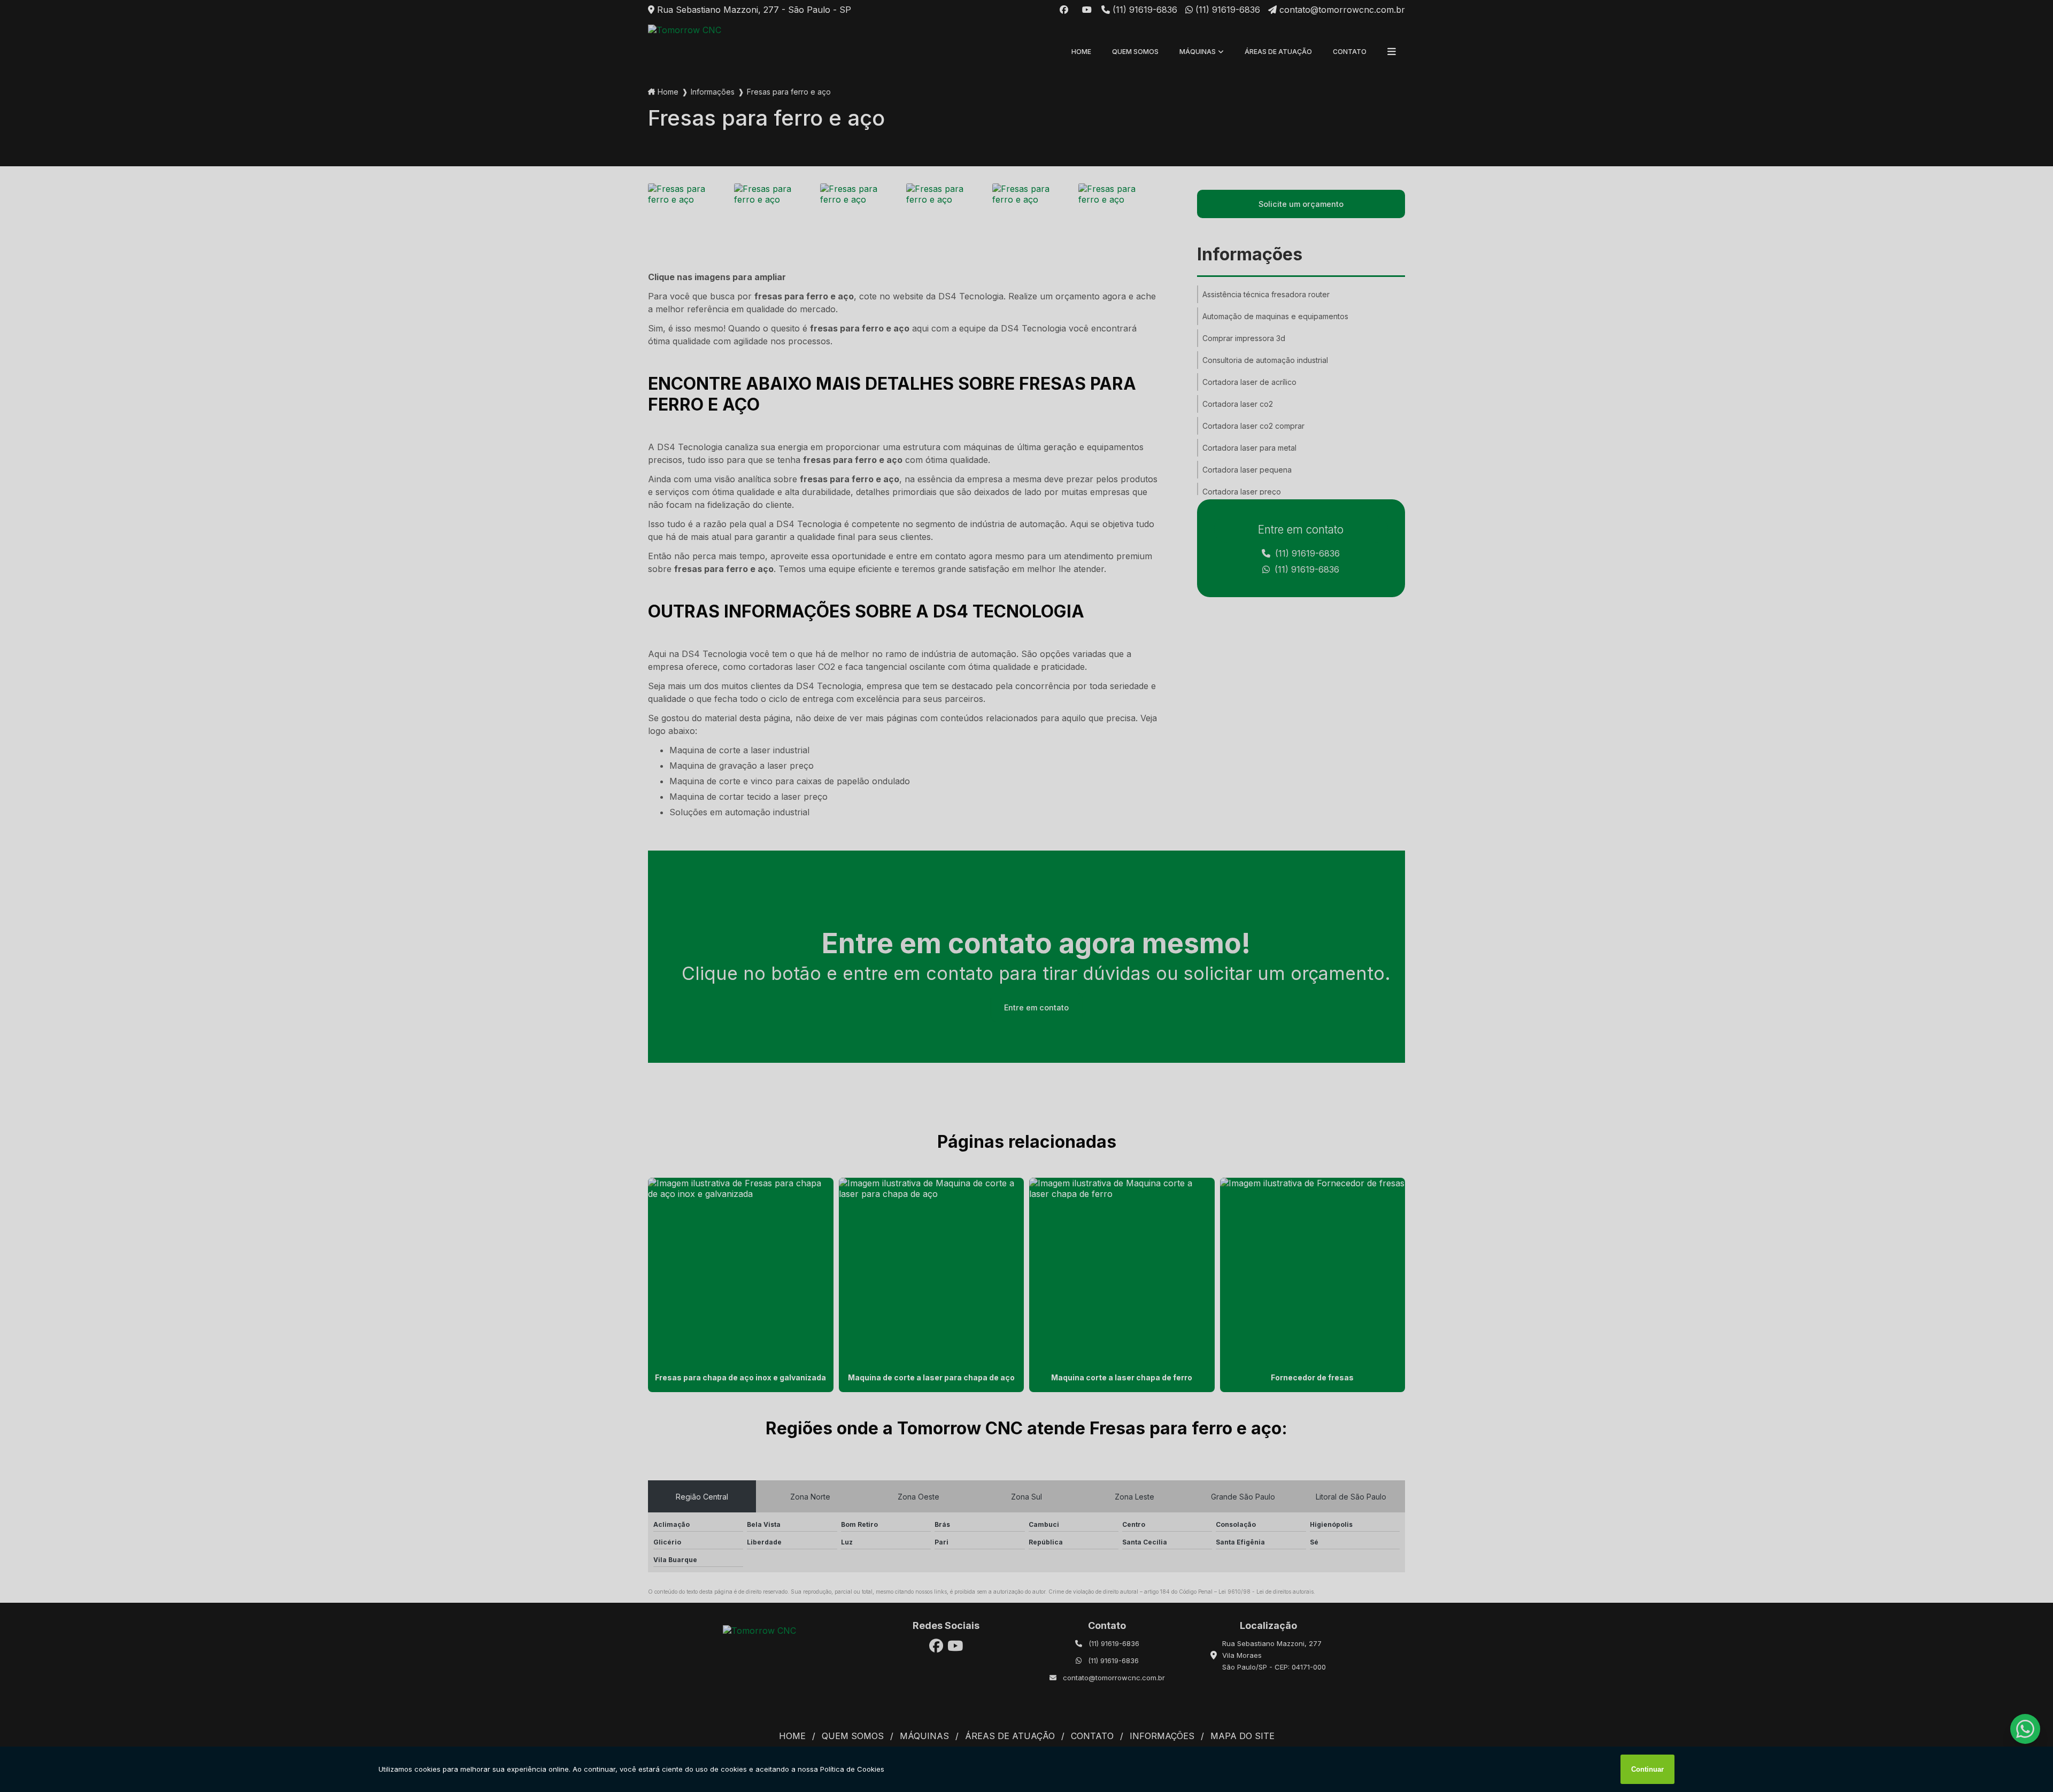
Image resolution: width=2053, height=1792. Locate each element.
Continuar (1647, 1769)
